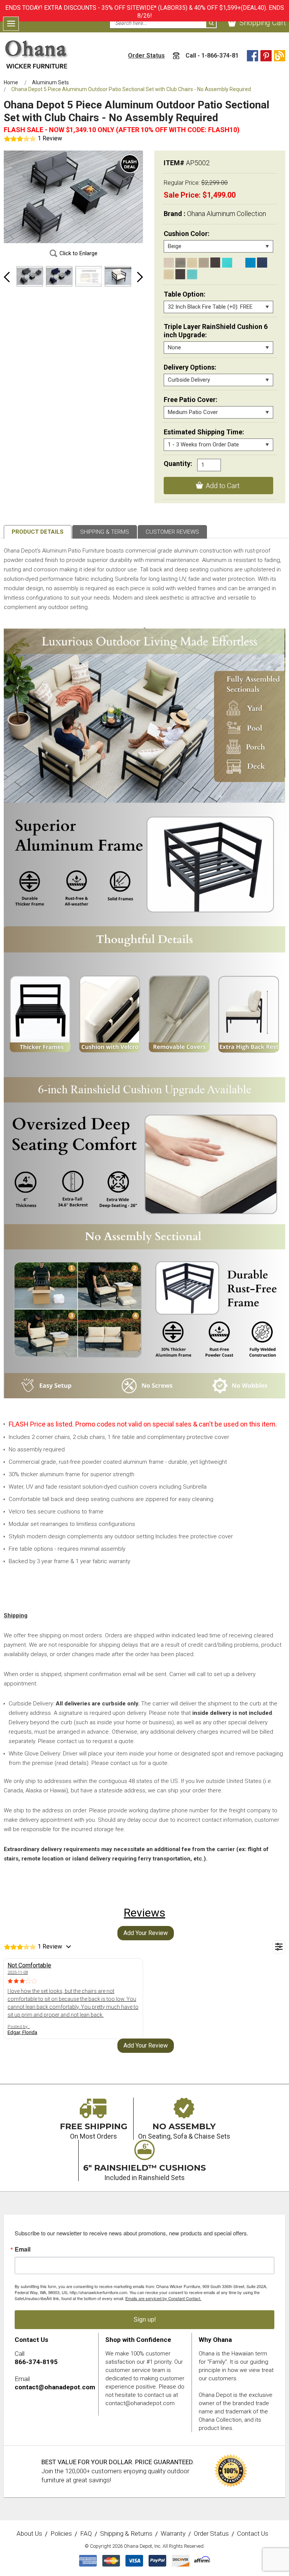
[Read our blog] (280, 56)
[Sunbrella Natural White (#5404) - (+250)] (239, 263)
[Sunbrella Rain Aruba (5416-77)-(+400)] (192, 274)
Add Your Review (146, 1933)
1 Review (50, 138)
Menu (11, 24)
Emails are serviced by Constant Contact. (163, 2298)
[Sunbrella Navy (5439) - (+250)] (262, 263)
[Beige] (169, 263)
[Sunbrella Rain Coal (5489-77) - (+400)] (180, 274)
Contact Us (253, 2534)
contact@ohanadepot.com (55, 2387)
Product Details (38, 532)
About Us (29, 2534)
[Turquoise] (227, 263)
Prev (7, 277)
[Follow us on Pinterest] (266, 56)
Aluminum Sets (50, 82)
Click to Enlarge (78, 253)
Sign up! (145, 2319)
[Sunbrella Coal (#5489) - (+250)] (215, 263)
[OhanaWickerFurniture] (37, 54)
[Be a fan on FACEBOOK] (252, 56)
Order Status (146, 56)
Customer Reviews (172, 532)
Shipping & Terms (105, 532)
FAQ (86, 2534)
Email (23, 2249)
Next (140, 277)
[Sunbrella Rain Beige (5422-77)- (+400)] (169, 274)
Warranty (173, 2534)
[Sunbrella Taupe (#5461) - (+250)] (204, 263)
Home (11, 82)
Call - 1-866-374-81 (211, 56)
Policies (61, 2534)
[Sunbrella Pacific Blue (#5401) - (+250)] (250, 263)
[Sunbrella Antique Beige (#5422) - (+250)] (192, 263)
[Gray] (180, 263)
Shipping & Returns (126, 2534)
